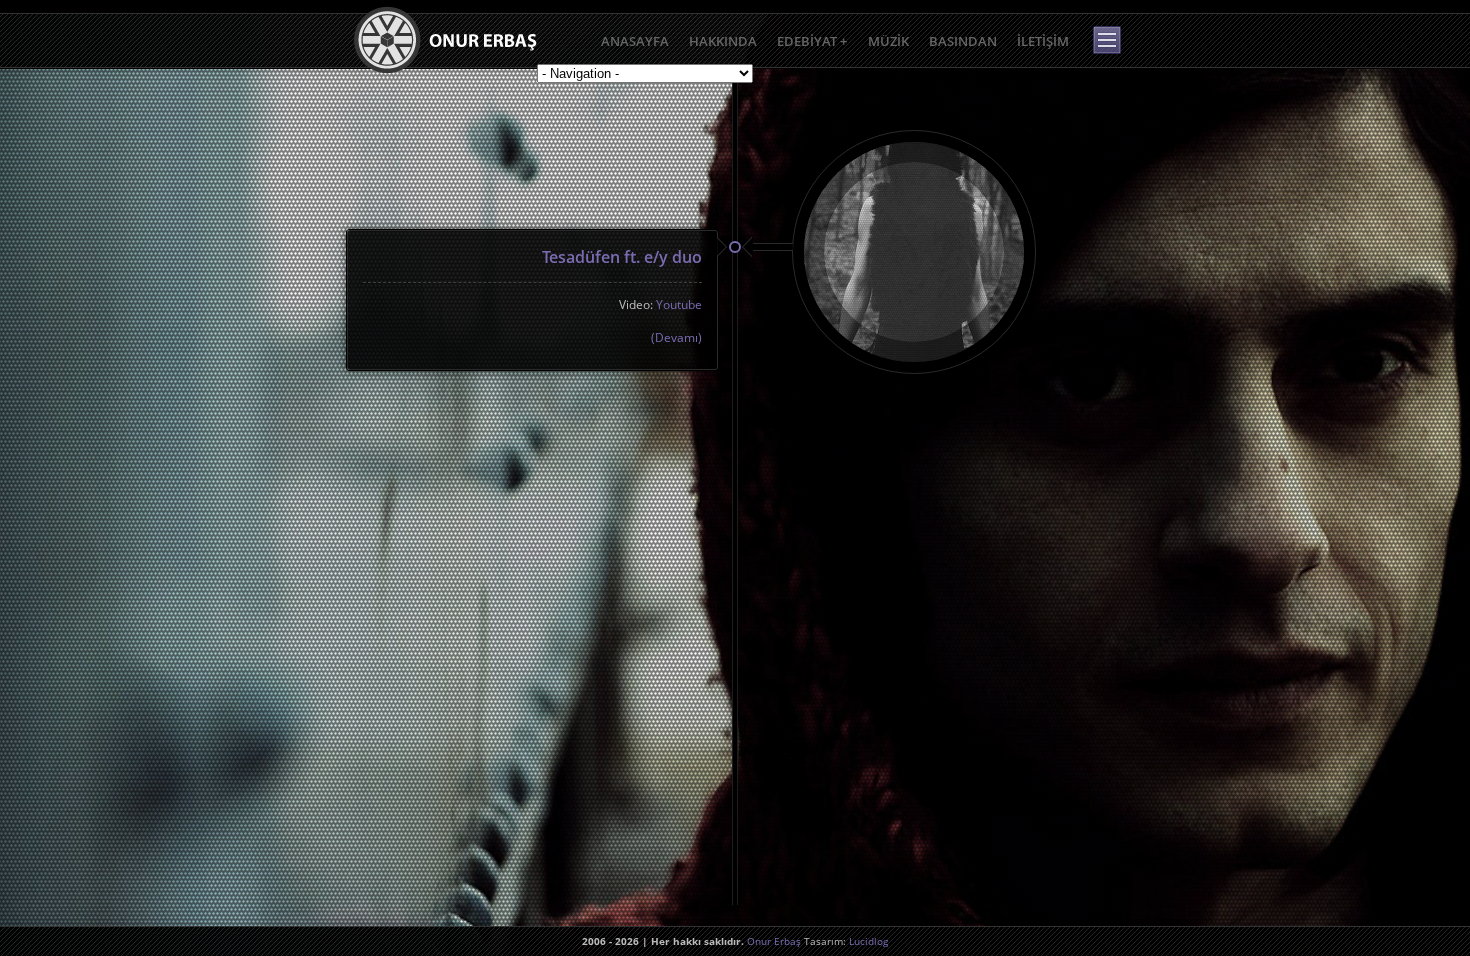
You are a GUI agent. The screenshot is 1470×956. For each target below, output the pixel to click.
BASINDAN (963, 41)
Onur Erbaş (774, 941)
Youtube (679, 304)
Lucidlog (868, 941)
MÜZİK (888, 41)
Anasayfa (635, 41)
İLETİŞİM (1043, 41)
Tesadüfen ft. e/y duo (622, 257)
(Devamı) (676, 337)
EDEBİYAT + (812, 41)
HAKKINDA (723, 41)
